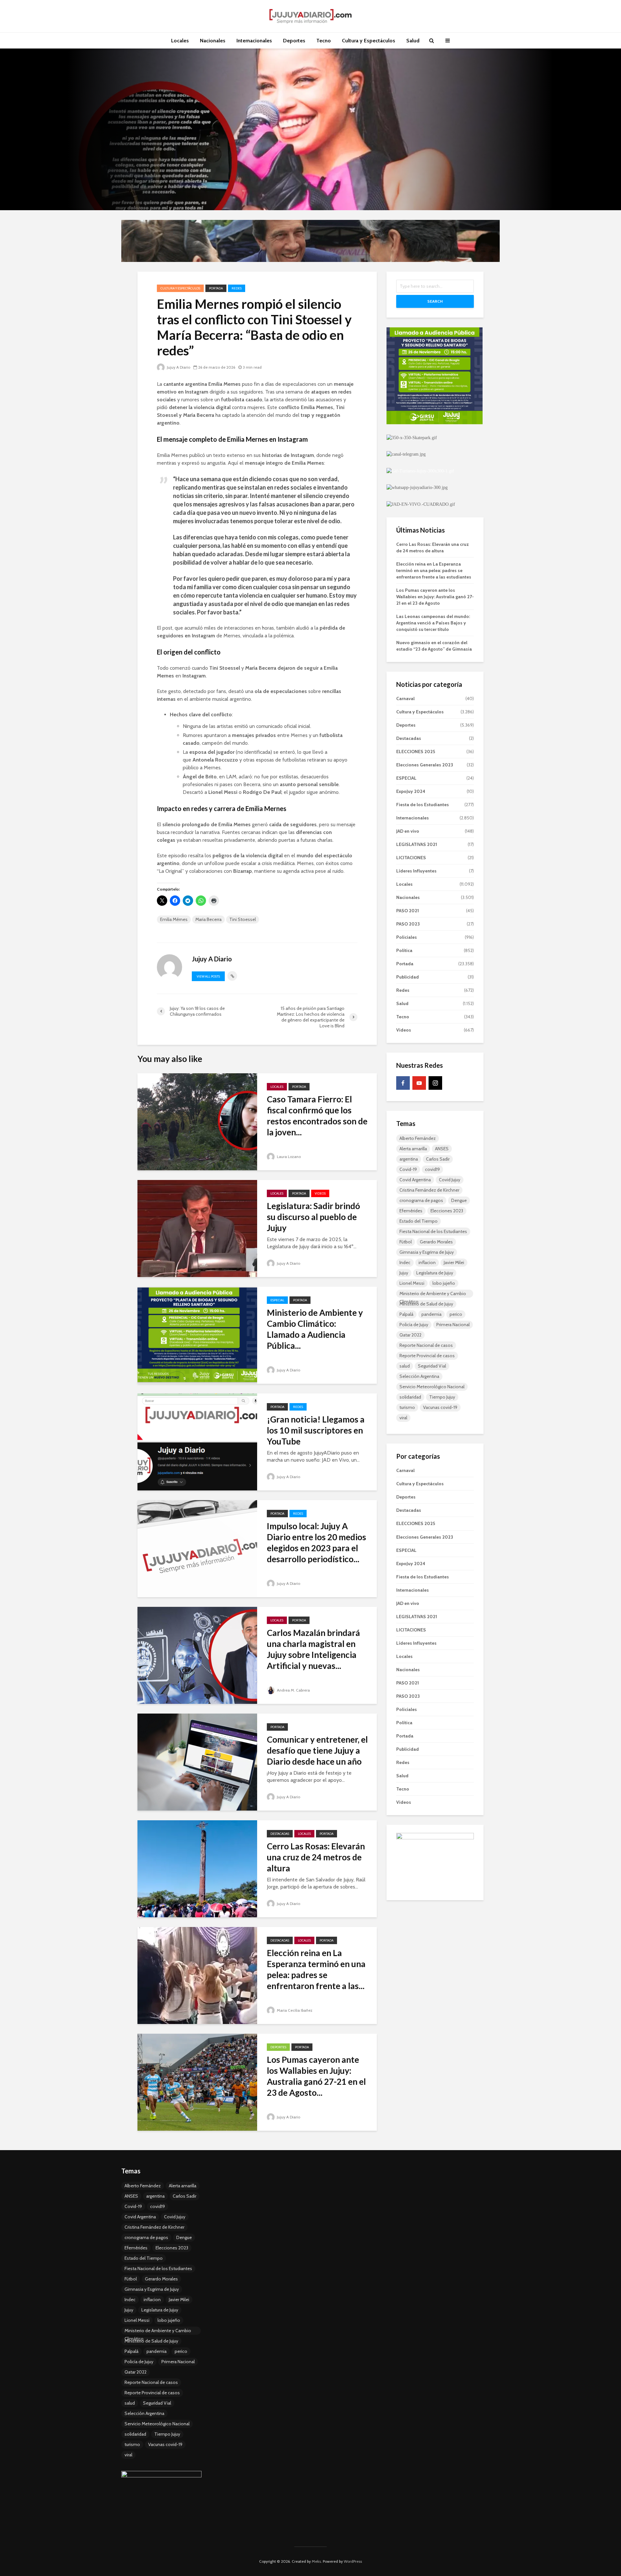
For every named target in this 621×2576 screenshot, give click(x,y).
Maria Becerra (208, 919)
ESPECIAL (277, 1300)
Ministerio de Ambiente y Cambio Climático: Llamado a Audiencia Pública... (315, 1329)
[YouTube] (419, 1083)
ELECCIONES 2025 (416, 752)
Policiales (407, 937)
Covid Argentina (415, 1180)
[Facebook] (403, 1083)
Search (435, 301)
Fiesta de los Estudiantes (423, 805)
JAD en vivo (408, 831)
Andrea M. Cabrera (293, 1690)
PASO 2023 (408, 924)
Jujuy (404, 1273)
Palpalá (406, 1314)
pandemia (431, 1314)
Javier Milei (454, 1262)
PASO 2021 (408, 911)
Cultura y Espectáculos (369, 41)
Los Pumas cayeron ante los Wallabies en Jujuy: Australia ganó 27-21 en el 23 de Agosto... (316, 2076)
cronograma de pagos (421, 1200)
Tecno (324, 41)
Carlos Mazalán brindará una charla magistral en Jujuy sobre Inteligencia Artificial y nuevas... (313, 1649)
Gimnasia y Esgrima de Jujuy (427, 1252)
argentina (409, 1159)
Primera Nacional (453, 1325)
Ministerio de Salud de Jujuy (426, 1304)
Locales (180, 41)
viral (403, 1418)
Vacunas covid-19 (440, 1407)
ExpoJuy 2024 (411, 791)
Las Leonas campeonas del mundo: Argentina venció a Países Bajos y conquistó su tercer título (433, 623)
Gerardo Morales (436, 1242)
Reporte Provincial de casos (427, 1356)
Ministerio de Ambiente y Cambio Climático (433, 1294)
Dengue (459, 1200)
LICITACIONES (411, 858)
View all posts (208, 976)
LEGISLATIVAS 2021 (417, 844)
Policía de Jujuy (414, 1325)
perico (456, 1314)
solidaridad (410, 1397)
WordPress (353, 2561)
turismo (407, 1407)
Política (404, 950)
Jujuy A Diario (178, 367)
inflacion (427, 1262)
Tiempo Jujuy (442, 1397)
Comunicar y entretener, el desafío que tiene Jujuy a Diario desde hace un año (317, 1750)
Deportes (294, 41)
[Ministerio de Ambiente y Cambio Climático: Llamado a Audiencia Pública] (197, 1335)
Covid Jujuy (450, 1180)
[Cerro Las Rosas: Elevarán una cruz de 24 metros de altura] (197, 1868)
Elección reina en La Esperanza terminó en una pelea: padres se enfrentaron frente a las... (316, 1969)
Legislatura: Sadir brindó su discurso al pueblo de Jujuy (313, 1217)
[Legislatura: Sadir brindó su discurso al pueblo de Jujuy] (197, 1228)
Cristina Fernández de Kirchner (429, 1190)
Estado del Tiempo (419, 1221)
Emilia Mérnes (174, 919)
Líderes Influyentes (416, 871)
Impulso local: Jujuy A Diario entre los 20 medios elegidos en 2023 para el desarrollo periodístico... (316, 1542)
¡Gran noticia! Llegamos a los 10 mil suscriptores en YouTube (316, 1430)
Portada (216, 288)
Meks (316, 2561)
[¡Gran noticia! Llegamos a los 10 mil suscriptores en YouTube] (197, 1441)
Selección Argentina (419, 1376)
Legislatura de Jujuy (435, 1273)
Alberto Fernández (418, 1138)
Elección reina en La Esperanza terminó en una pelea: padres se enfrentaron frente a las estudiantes (434, 570)
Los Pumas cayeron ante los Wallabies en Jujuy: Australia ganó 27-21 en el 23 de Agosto (435, 597)
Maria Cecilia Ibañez (294, 2010)
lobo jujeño (444, 1283)
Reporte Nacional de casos (426, 1345)
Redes (237, 288)
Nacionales (213, 41)
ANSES (442, 1149)
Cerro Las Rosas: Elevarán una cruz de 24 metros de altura (316, 1857)
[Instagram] (435, 1083)
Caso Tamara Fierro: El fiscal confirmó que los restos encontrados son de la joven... (317, 1116)
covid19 (432, 1169)
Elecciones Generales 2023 (425, 765)
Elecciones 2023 (447, 1211)
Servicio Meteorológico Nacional (432, 1387)
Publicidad (408, 977)
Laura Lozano (288, 1157)
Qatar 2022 (410, 1335)
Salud (413, 41)
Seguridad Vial (432, 1366)
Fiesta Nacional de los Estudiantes (433, 1231)
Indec (405, 1262)
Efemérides (411, 1211)
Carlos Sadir (438, 1159)
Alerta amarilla (413, 1149)
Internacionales (254, 41)
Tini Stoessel (243, 919)
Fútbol (406, 1242)
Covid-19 (408, 1169)
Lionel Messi (412, 1283)
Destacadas (280, 1834)
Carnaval (405, 698)
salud (405, 1366)
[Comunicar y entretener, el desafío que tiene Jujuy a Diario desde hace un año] (197, 1762)
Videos (320, 1193)
